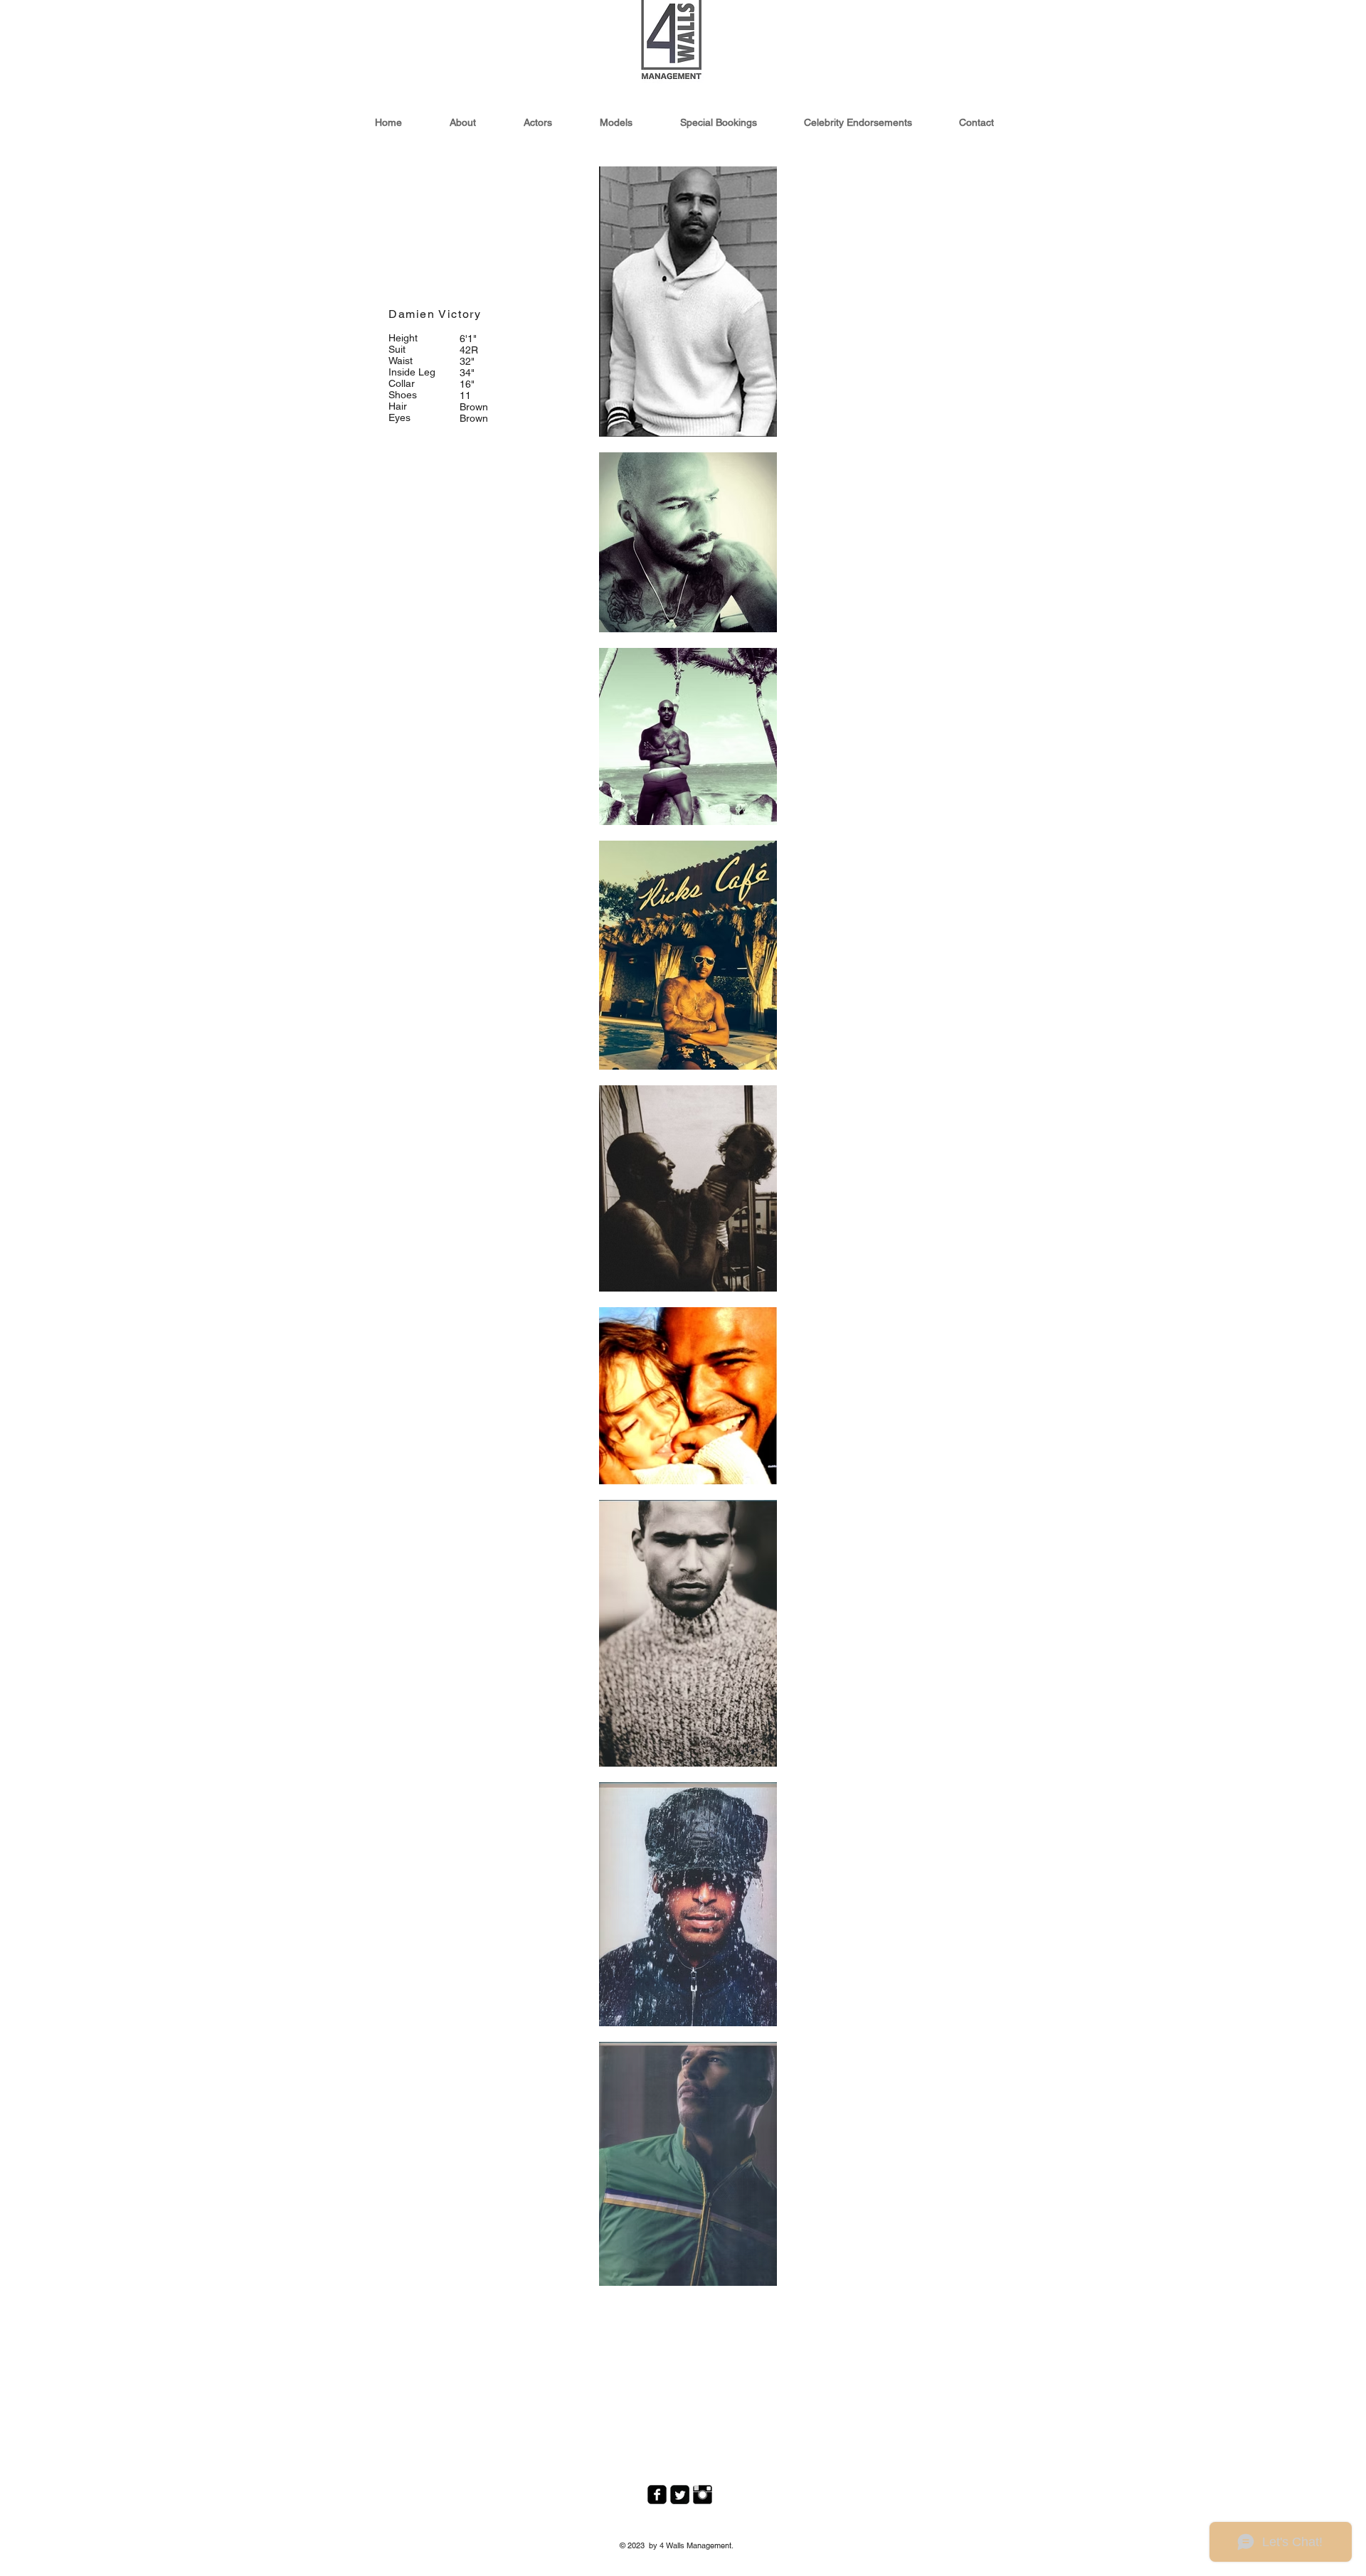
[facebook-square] (657, 2495)
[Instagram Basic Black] (703, 2495)
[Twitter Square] (680, 2495)
